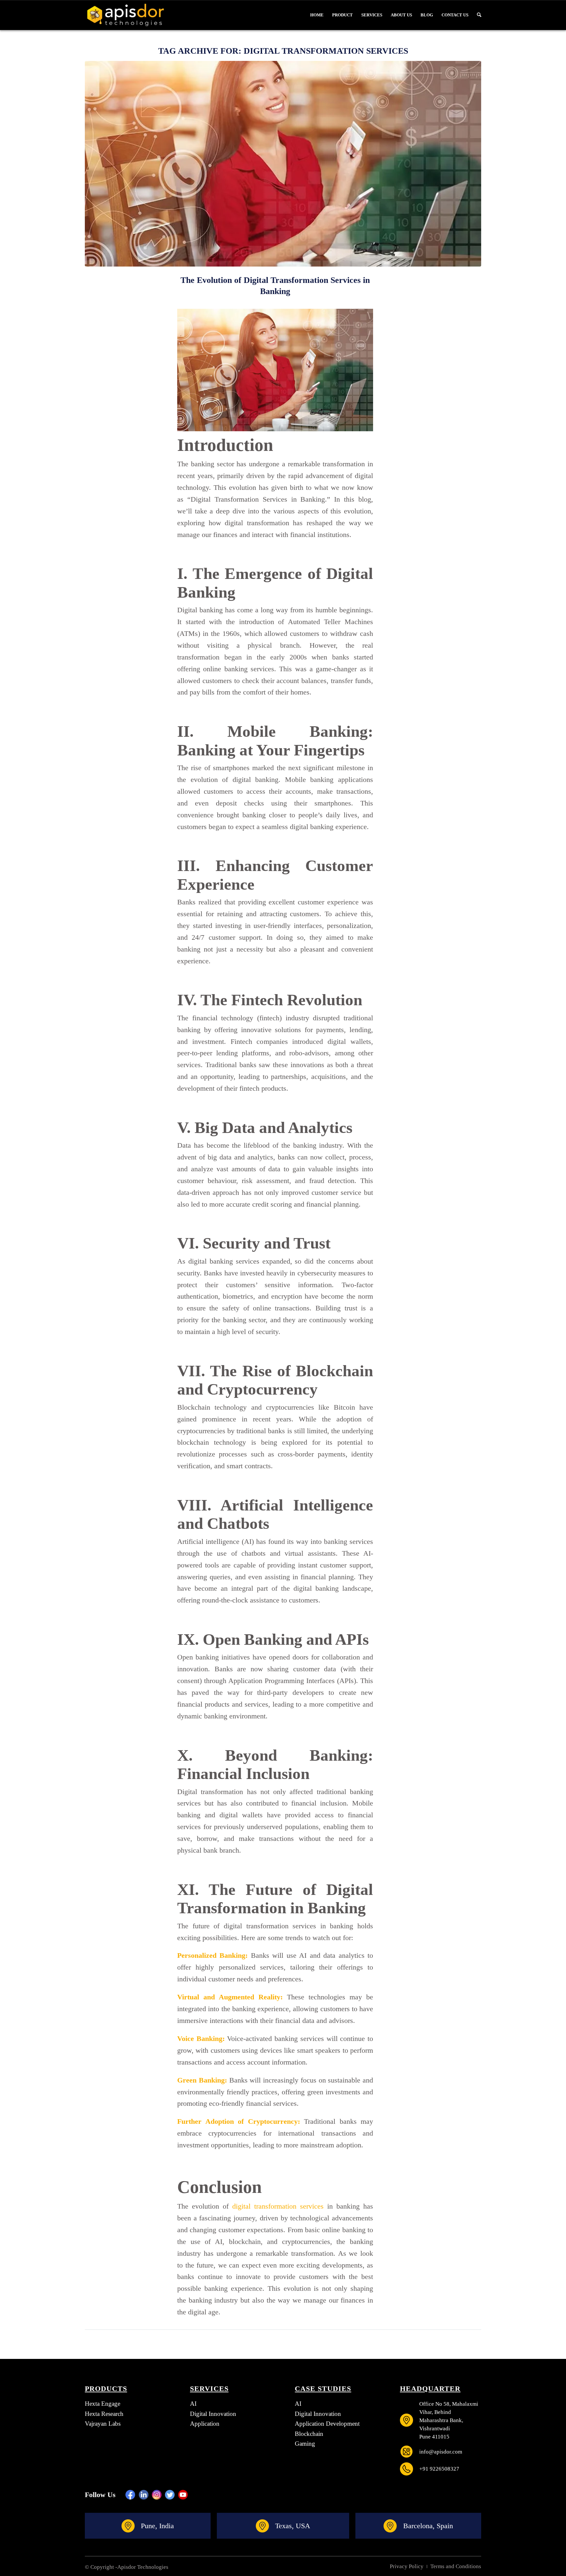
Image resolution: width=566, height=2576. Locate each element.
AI (193, 2404)
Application (205, 2424)
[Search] (477, 15)
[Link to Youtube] (183, 2495)
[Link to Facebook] (130, 2495)
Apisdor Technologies (143, 2567)
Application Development (327, 2424)
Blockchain (309, 2434)
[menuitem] (317, 15)
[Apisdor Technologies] (125, 15)
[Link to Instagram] (157, 2495)
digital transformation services (278, 2206)
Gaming (305, 2444)
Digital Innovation (213, 2414)
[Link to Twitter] (170, 2495)
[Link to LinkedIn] (143, 2495)
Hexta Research (104, 2414)
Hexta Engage (103, 2404)
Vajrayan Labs (103, 2424)
